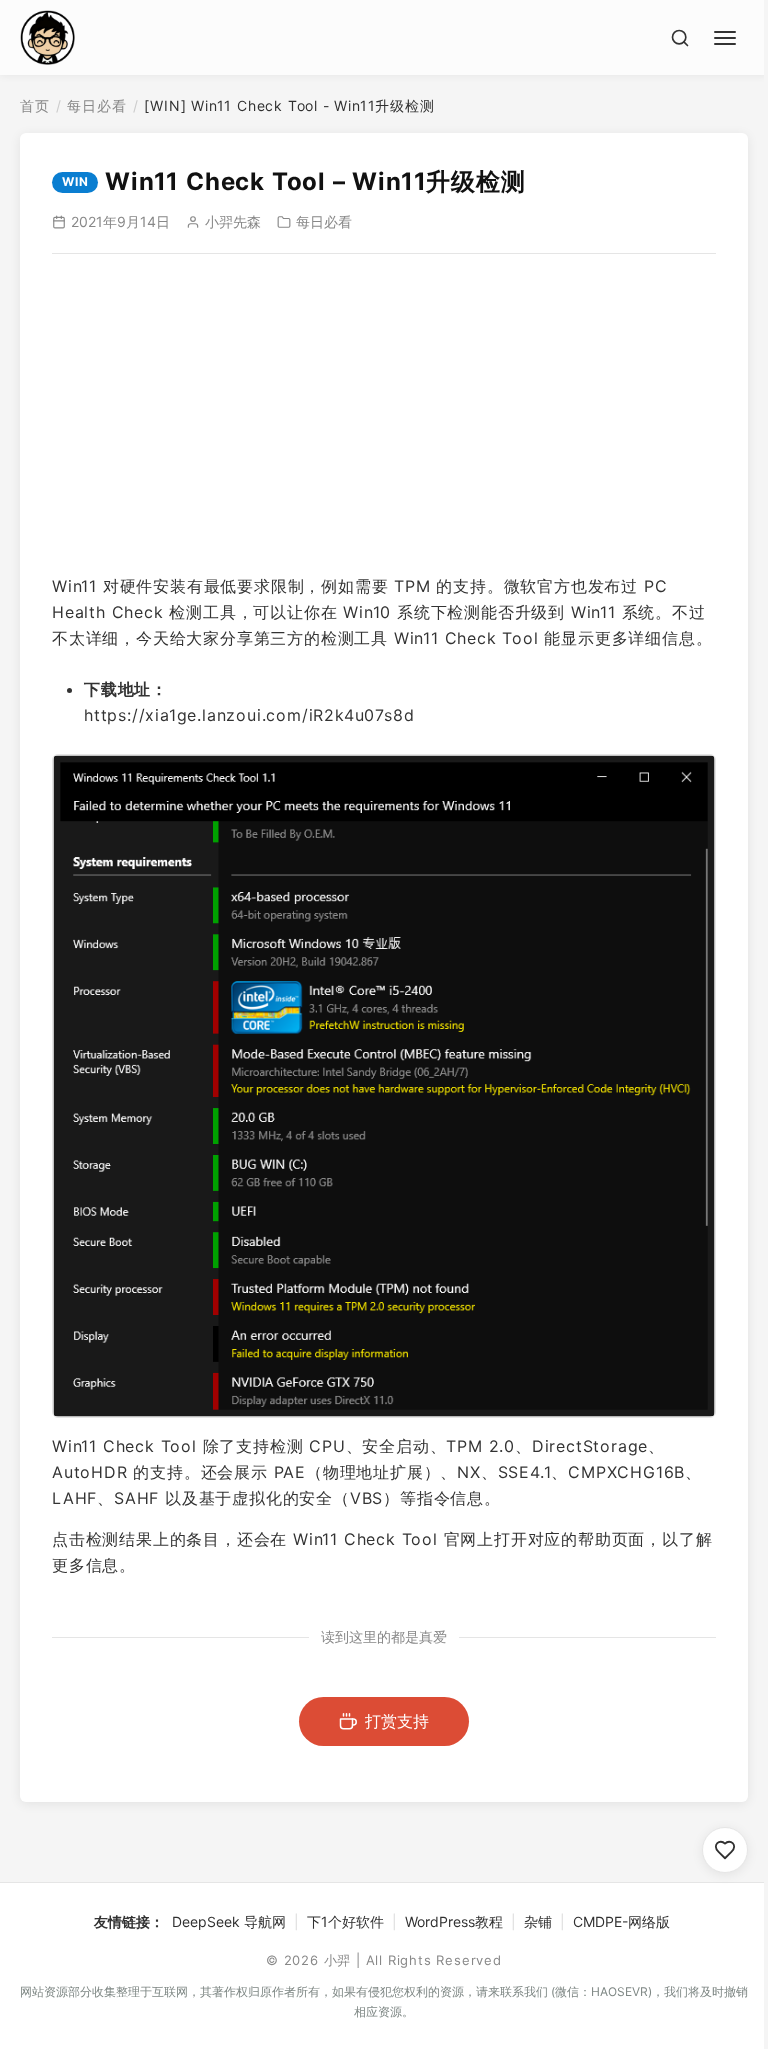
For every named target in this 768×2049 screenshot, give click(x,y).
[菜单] (728, 35)
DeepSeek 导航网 (229, 1921)
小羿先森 (233, 221)
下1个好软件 (345, 1921)
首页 (35, 105)
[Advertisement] (384, 414)
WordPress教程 (454, 1921)
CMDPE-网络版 (621, 1921)
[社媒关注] (725, 1850)
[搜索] (680, 38)
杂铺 (538, 1921)
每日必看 (96, 105)
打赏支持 (397, 1721)
